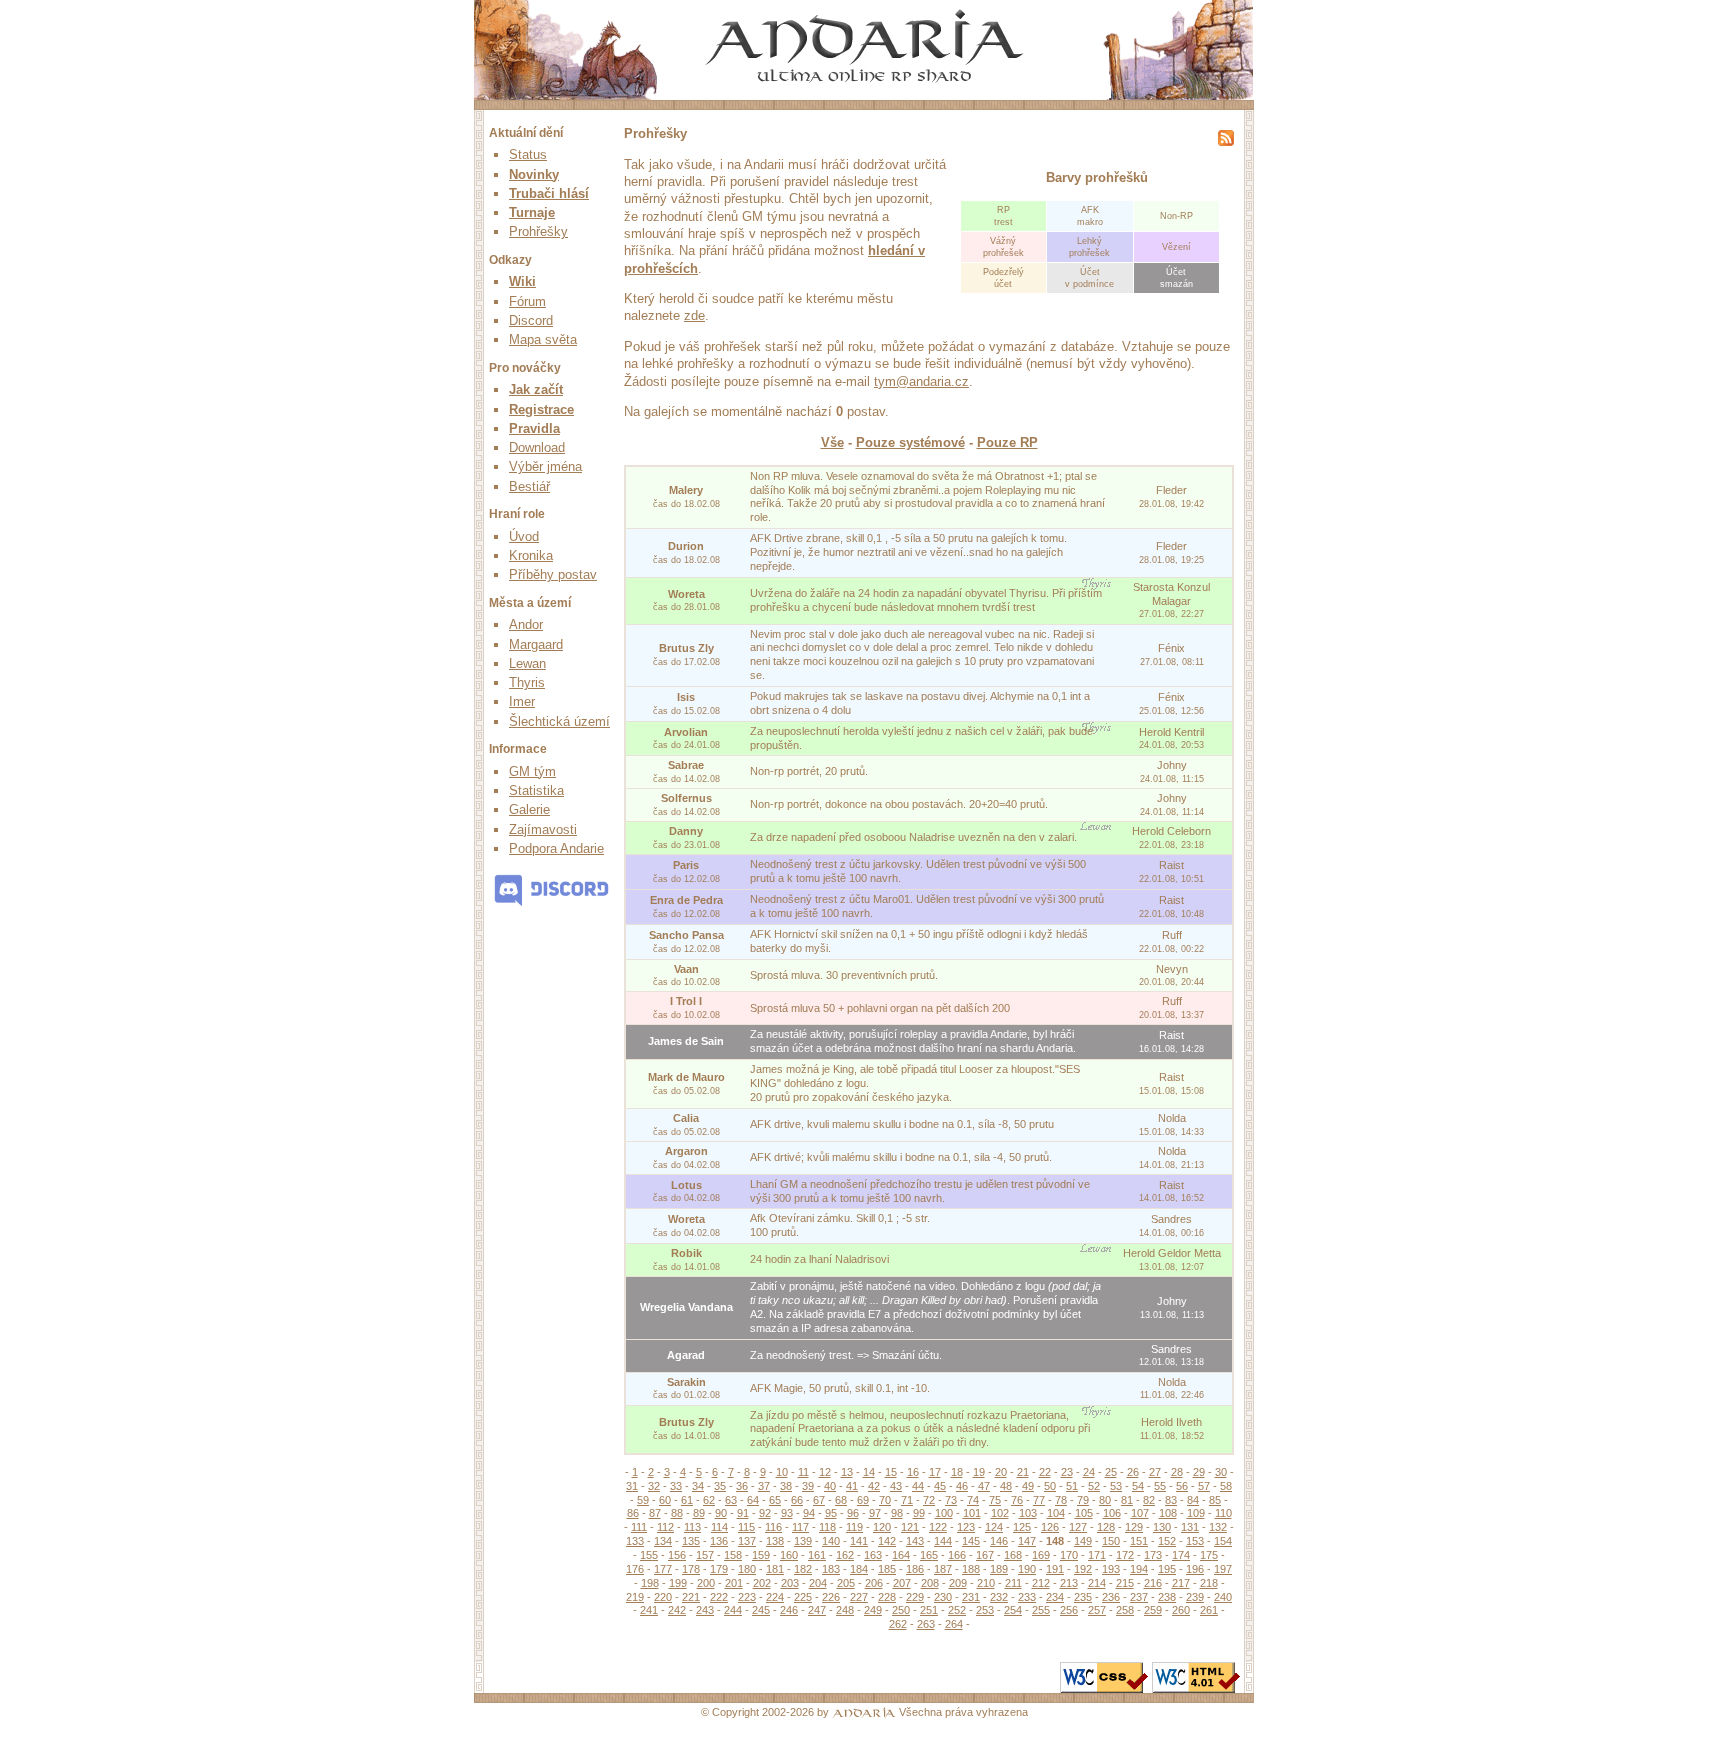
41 (852, 1486)
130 (1162, 1527)
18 (957, 1472)
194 (1139, 1569)
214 (1097, 1583)
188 (971, 1569)
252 (957, 1610)
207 (902, 1583)
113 (692, 1527)
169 (1041, 1555)
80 (1105, 1500)
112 (665, 1527)
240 (1223, 1597)
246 (789, 1610)
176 (635, 1569)
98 (897, 1513)
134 (663, 1541)
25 (1111, 1472)
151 (1139, 1541)
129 (1134, 1527)
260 (1181, 1610)
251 (929, 1610)
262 (898, 1624)
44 (918, 1486)
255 (1041, 1610)
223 (747, 1597)
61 (687, 1500)
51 (1072, 1486)
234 (1055, 1597)
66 (797, 1500)
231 (971, 1597)
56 (1182, 1486)
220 (663, 1597)
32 (654, 1486)
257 (1097, 1610)
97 (875, 1513)
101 (972, 1513)
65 (775, 1500)
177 (663, 1569)
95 (831, 1513)
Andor (526, 624)
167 (985, 1555)
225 (803, 1597)
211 (1013, 1583)
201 (734, 1583)
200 (706, 1583)
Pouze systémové (910, 442)
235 (1083, 1597)
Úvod (524, 536)
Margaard (536, 644)
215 (1125, 1583)
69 (863, 1500)
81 (1127, 1500)
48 (1006, 1486)
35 (720, 1486)
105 (1084, 1513)
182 (803, 1569)
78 (1061, 1500)
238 (1167, 1597)
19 (979, 1472)
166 (957, 1555)
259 (1153, 1610)
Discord (531, 320)
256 (1069, 1610)
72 (929, 1500)
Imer (522, 701)
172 (1125, 1555)
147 (1027, 1541)
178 (691, 1569)
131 (1190, 1527)
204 (818, 1583)
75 (995, 1500)
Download (537, 447)
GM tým (532, 771)
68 (841, 1500)
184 (859, 1569)
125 (1022, 1527)
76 (1017, 1500)
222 (719, 1597)
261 (1209, 1610)
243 (705, 1610)
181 (775, 1569)
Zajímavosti (543, 829)
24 (1089, 1472)
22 (1045, 1472)
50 (1050, 1486)
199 (678, 1583)
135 (691, 1541)
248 (845, 1610)
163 (873, 1555)
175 (1209, 1555)
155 (649, 1555)
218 (1209, 1583)
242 (677, 1610)
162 (845, 1555)
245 (761, 1610)
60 (665, 1500)
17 (935, 1472)
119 (854, 1527)
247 (817, 1610)
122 (938, 1527)
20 (1001, 1472)
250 (901, 1610)
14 (869, 1472)
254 (1013, 1610)
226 (831, 1597)
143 (915, 1541)
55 (1160, 1486)
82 (1149, 1500)
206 (874, 1583)
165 (929, 1555)
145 (971, 1541)
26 (1133, 1472)
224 (775, 1597)
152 (1167, 1541)
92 (765, 1513)
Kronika (531, 555)
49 (1028, 1486)
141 (859, 1541)
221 (691, 1597)
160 (789, 1555)
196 (1195, 1569)
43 (896, 1486)
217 (1181, 1583)
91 (743, 1513)
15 (891, 1472)
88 (677, 1513)
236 (1111, 1597)
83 (1171, 1500)
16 (913, 1472)
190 (1027, 1569)
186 (915, 1569)
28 (1177, 1472)
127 (1078, 1527)
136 (719, 1541)
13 (847, 1472)
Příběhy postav (553, 574)
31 (632, 1486)
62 (709, 1500)
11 (803, 1472)
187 (943, 1569)
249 (873, 1610)
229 (915, 1597)
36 (742, 1486)
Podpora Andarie (556, 848)
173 (1153, 1555)
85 (1215, 1500)
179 (719, 1569)
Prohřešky (538, 231)
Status (528, 154)
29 (1199, 1472)
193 (1111, 1569)
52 (1094, 1486)
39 (808, 1486)
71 (907, 1500)
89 (699, 1513)
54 (1138, 1486)
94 (809, 1513)
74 (973, 1500)
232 (999, 1597)
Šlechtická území (559, 721)
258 (1125, 1610)
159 (761, 1555)
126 (1050, 1527)
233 (1027, 1597)
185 (887, 1569)
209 (958, 1583)
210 (986, 1583)
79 (1083, 1500)
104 (1056, 1513)
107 (1140, 1513)
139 (803, 1541)
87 (655, 1513)
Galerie (529, 809)
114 (719, 1527)
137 (747, 1541)
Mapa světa (543, 339)
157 (705, 1555)
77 (1039, 1500)
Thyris (527, 682)
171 (1097, 1555)
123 (966, 1527)
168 (1013, 1555)
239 (1195, 1597)
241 (649, 1610)
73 (951, 1500)
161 (817, 1555)
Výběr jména (545, 466)
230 (943, 1597)
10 (782, 1472)
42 (874, 1486)
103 (1028, 1513)
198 (650, 1583)
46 (962, 1486)
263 (926, 1624)
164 (901, 1555)
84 (1193, 1500)
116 (773, 1527)
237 (1139, 1597)
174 (1181, 1555)
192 (1083, 1569)
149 (1083, 1541)
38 (786, 1486)
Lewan (527, 663)
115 (746, 1527)
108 (1168, 1513)
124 (994, 1527)
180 (747, 1569)
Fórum (527, 301)
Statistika (536, 790)
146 (999, 1541)
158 (733, 1555)
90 (721, 1513)
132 (1218, 1527)
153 (1195, 1541)
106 (1112, 1513)
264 (954, 1624)
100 (944, 1513)
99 (919, 1513)
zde (694, 315)
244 (733, 1610)
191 (1055, 1569)
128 (1106, 1527)
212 (1041, 1583)
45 (940, 1486)
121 (910, 1527)
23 (1067, 1472)
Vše (832, 442)
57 (1204, 1486)
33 (676, 1486)
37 (764, 1486)
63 (731, 1500)
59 (643, 1500)
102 (1000, 1513)
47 (984, 1486)
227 (859, 1597)
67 (819, 1500)
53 (1116, 1486)
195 (1167, 1569)
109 (1196, 1513)
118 (827, 1527)
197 (1223, 1569)
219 (635, 1597)
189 (999, 1569)
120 (882, 1527)
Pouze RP (1007, 442)
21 (1023, 1472)
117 (800, 1527)
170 (1069, 1555)
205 (846, 1583)
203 (790, 1583)
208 (930, 1583)
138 (775, 1541)
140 (831, 1541)
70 (885, 1500)
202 (762, 1583)
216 (1153, 1583)
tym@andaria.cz (921, 381)
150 (1111, 1541)
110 (1223, 1513)
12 (825, 1472)
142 (887, 1541)
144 (943, 1541)
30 (1221, 1472)
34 (698, 1486)
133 (635, 1541)
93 (787, 1513)
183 (831, 1569)
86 (633, 1513)
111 (639, 1527)
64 (753, 1500)
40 (830, 1486)
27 (1155, 1472)
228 (887, 1597)
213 (1069, 1583)
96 (853, 1513)
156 (677, 1555)
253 (985, 1610)
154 (1223, 1541)
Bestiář (529, 486)
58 (1226, 1486)
